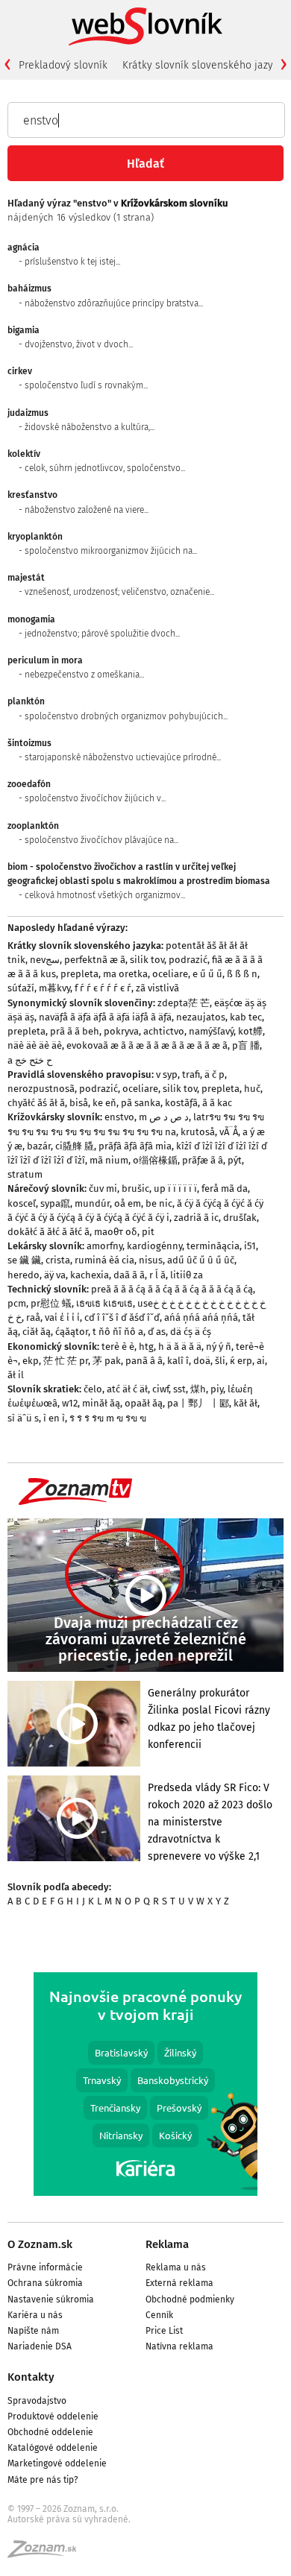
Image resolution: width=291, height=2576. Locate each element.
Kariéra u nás (35, 2315)
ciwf (160, 1389)
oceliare (170, 974)
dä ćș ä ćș (191, 1332)
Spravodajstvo (37, 2401)
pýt (235, 1160)
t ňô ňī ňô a (118, 1332)
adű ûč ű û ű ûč (201, 1260)
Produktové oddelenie (53, 2416)
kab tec (246, 1017)
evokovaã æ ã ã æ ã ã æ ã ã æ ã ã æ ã (147, 1045)
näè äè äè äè (35, 1045)
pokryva (121, 1031)
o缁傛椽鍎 (155, 1160)
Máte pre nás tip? (43, 2480)
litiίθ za (187, 1275)
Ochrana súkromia (45, 2283)
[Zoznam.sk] (47, 2554)
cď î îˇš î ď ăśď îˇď (122, 1317)
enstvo (119, 1117)
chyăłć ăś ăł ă (36, 1103)
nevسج (45, 960)
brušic (135, 1188)
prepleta (79, 974)
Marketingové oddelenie (57, 2463)
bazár (39, 1146)
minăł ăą (101, 1403)
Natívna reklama (179, 2346)
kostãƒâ (181, 1103)
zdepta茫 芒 (184, 1003)
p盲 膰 (246, 1045)
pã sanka (141, 1103)
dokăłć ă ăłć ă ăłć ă (48, 1232)
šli (220, 1361)
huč (252, 1089)
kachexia (90, 1275)
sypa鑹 (55, 1203)
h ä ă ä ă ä (180, 1347)
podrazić (188, 960)
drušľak (240, 1218)
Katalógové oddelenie (53, 2448)
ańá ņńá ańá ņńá (201, 1317)
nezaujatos (201, 1017)
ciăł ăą (37, 1332)
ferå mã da (225, 1188)
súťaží (21, 988)
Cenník (159, 2315)
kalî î (178, 1361)
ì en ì (54, 1418)
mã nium (109, 1160)
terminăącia (213, 1246)
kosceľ (22, 1203)
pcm (17, 1303)
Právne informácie (45, 2267)
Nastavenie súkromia (51, 2299)
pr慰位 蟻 (51, 1303)
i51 (250, 1246)
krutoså (198, 1132)
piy (217, 1389)
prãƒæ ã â (203, 1160)
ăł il (16, 1375)
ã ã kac (217, 1103)
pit (148, 1232)
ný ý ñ (219, 1347)
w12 (70, 1403)
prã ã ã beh (75, 1031)
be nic (159, 1203)
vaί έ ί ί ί (62, 1317)
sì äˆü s (23, 1418)
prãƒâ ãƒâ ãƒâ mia (135, 1146)
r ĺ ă (157, 1275)
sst (179, 1389)
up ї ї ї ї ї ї (175, 1188)
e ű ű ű (207, 974)
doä (202, 1361)
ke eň (104, 1103)
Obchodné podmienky (190, 2299)
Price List (164, 2331)
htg (146, 1347)
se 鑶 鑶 (24, 1260)
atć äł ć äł (127, 1389)
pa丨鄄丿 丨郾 (198, 1403)
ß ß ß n (242, 974)
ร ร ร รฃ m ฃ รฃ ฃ (108, 1418)
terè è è (118, 1347)
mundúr (92, 1203)
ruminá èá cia (104, 1260)
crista (58, 1260)
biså (79, 1103)
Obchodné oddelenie (50, 2432)
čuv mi (103, 1188)
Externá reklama (179, 2283)
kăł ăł (245, 1403)
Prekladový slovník (63, 65)
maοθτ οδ (116, 1232)
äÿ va (55, 1275)
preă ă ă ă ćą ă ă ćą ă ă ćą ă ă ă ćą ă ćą (172, 1289)
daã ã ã (129, 1275)
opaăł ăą (144, 1403)
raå (33, 1317)
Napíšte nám (33, 2331)
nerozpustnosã (41, 1089)
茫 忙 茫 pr (66, 1361)
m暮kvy (54, 988)
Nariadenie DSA (40, 2346)
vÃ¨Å (229, 1132)
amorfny (104, 1246)
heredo (24, 1275)
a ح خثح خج (30, 1060)
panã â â (144, 1361)
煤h (198, 1389)
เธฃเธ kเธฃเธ (104, 1303)
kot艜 (250, 1031)
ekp (31, 1361)
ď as (157, 1332)
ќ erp (241, 1361)
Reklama (167, 2244)
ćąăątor (72, 1332)
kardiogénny (154, 1246)
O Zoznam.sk (40, 2244)
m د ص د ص (164, 1117)
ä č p (215, 1074)
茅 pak (107, 1361)
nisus (151, 1260)
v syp (167, 1074)
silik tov (147, 960)
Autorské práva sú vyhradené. (69, 2519)
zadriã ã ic (196, 1218)
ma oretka (125, 974)
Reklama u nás (176, 2267)
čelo (93, 1389)
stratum (25, 1174)
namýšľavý (211, 1031)
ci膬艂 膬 (75, 1146)
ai (261, 1361)
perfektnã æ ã (95, 960)
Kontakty (31, 2377)
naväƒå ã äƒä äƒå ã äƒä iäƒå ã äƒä (105, 1017)
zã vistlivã (157, 988)
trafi (191, 1074)
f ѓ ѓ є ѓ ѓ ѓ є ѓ (103, 988)
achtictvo (164, 1031)
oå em (128, 1203)
